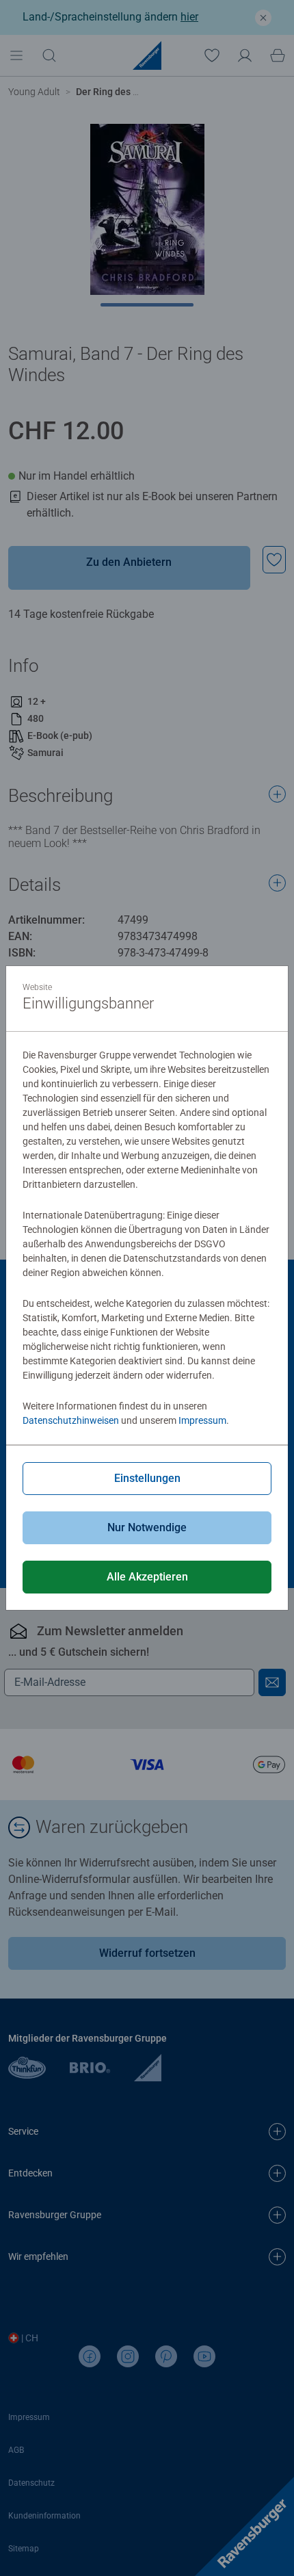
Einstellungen (147, 1478)
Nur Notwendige (147, 1527)
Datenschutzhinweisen (71, 1420)
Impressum (202, 1420)
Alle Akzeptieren (147, 1577)
